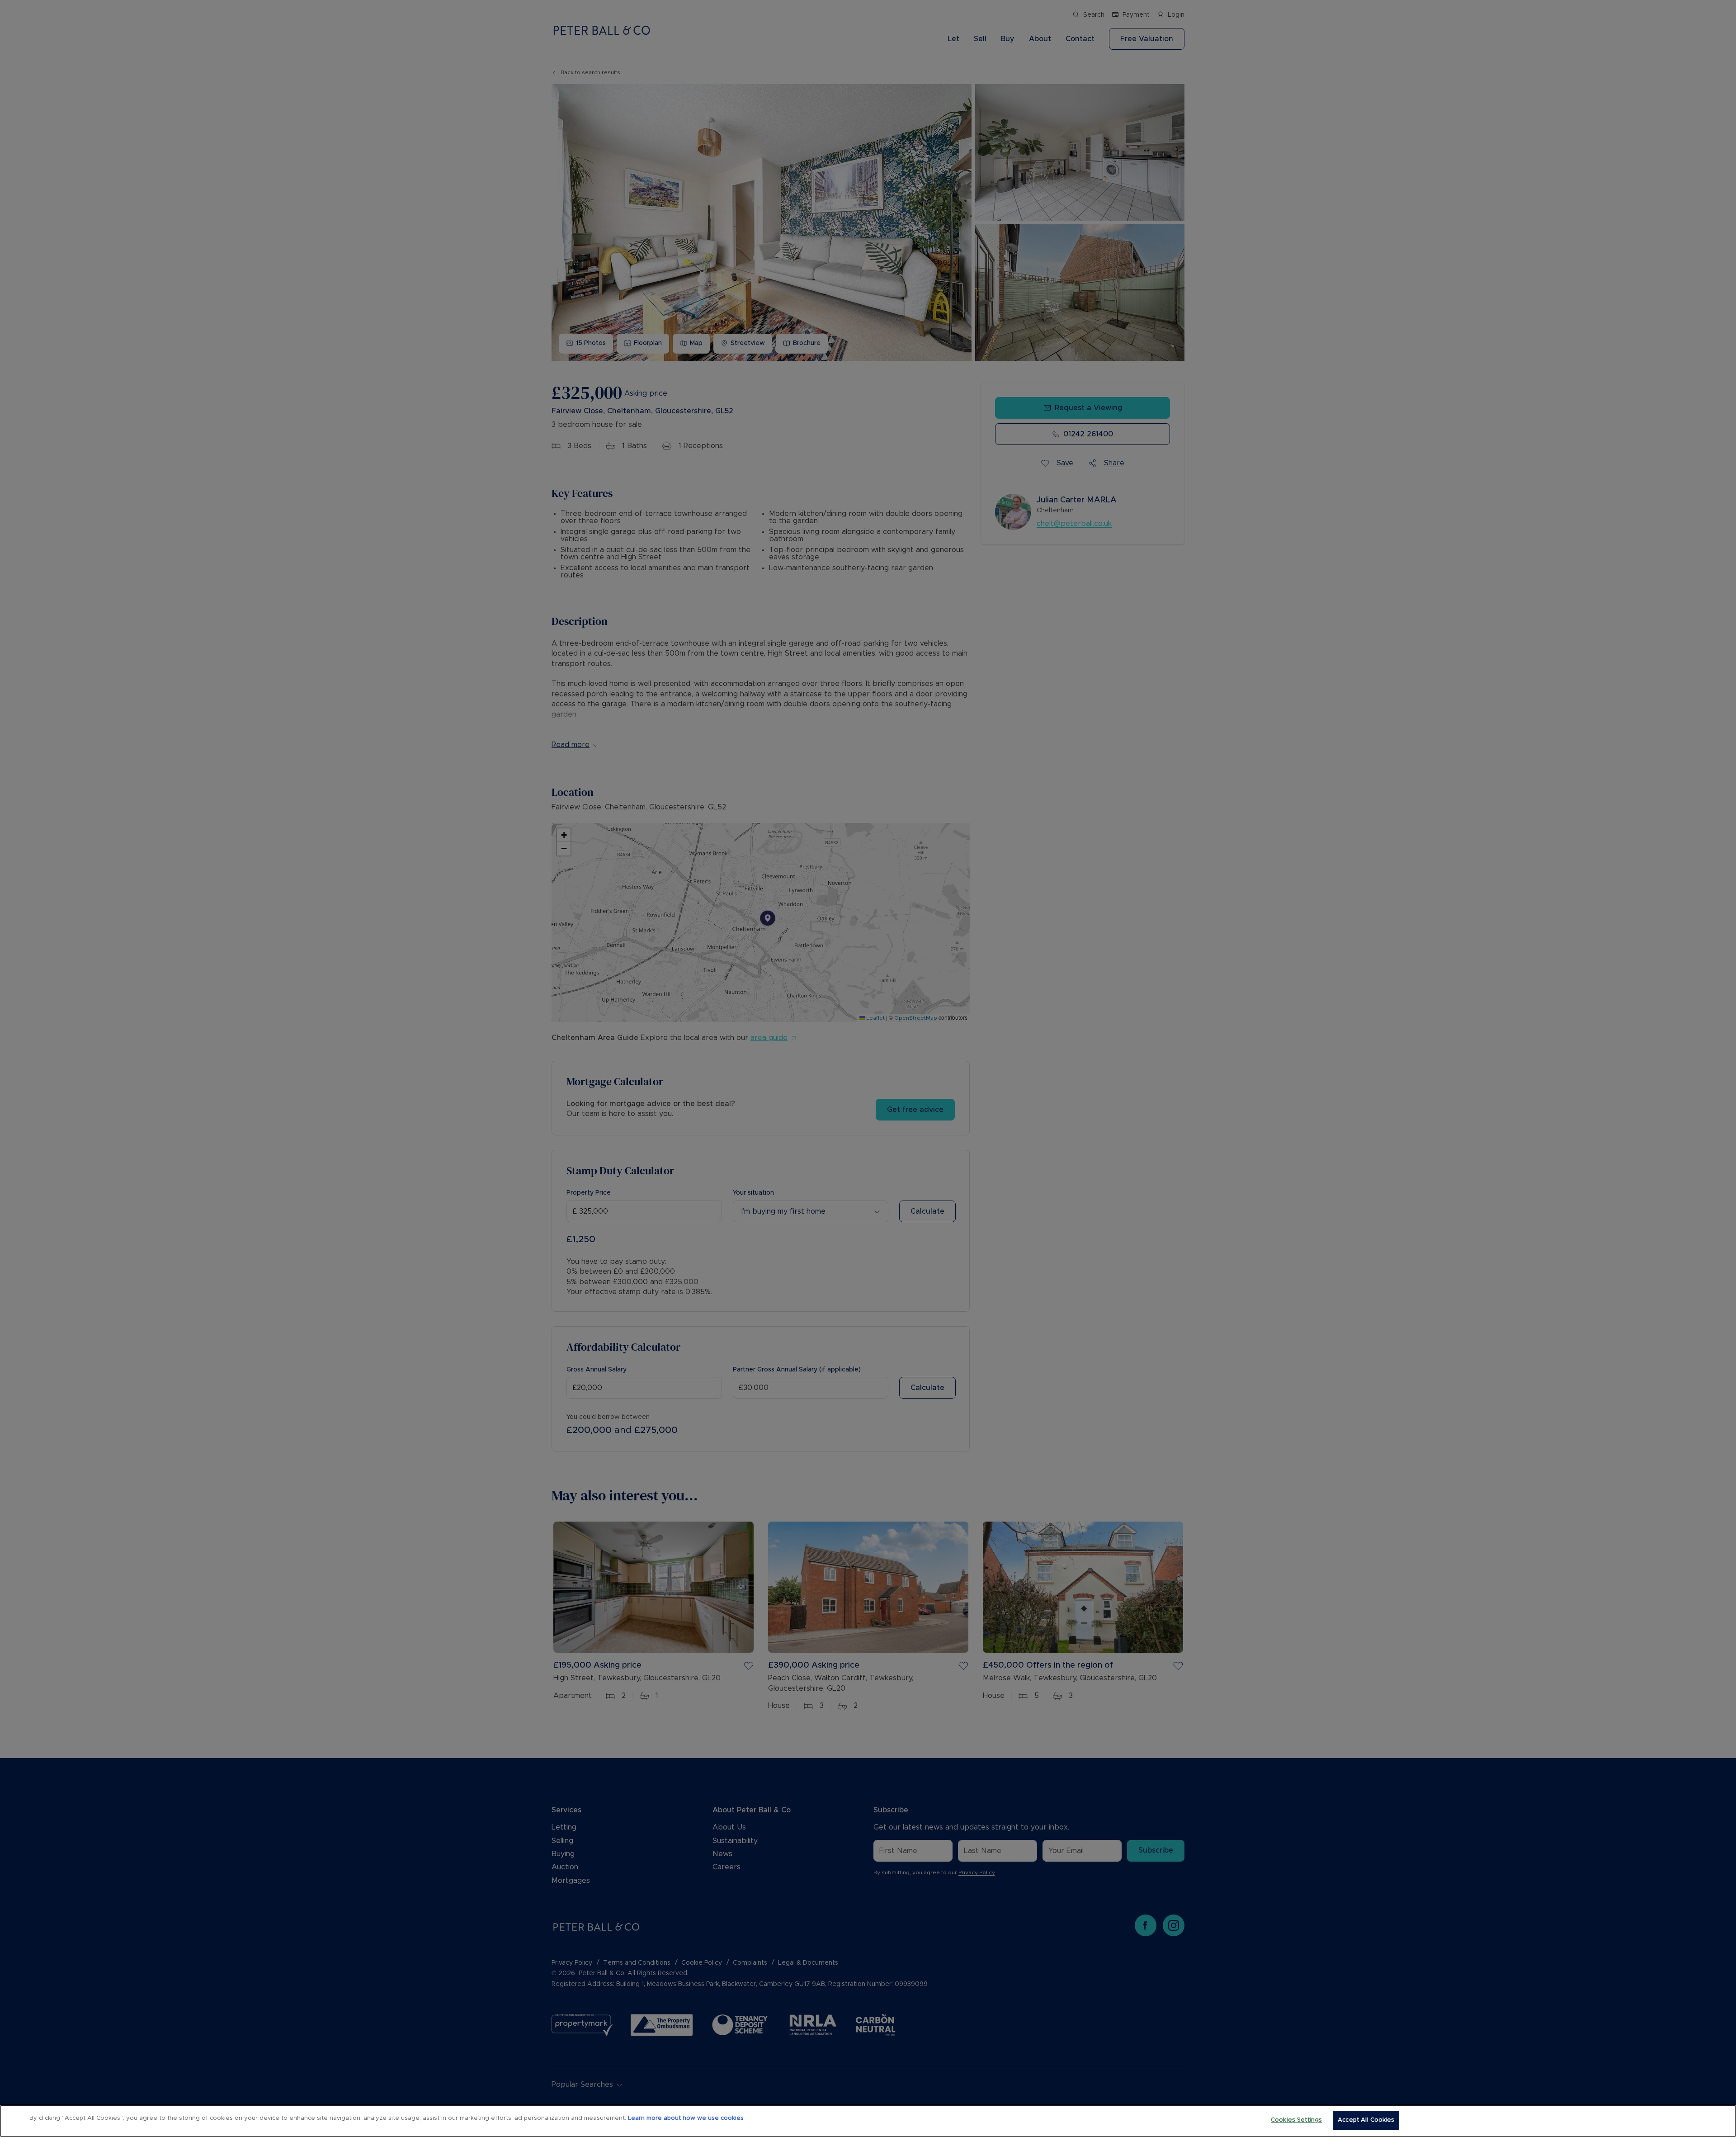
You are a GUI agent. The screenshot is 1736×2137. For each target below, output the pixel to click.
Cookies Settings (1296, 2120)
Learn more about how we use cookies (686, 2118)
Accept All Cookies (1366, 2120)
